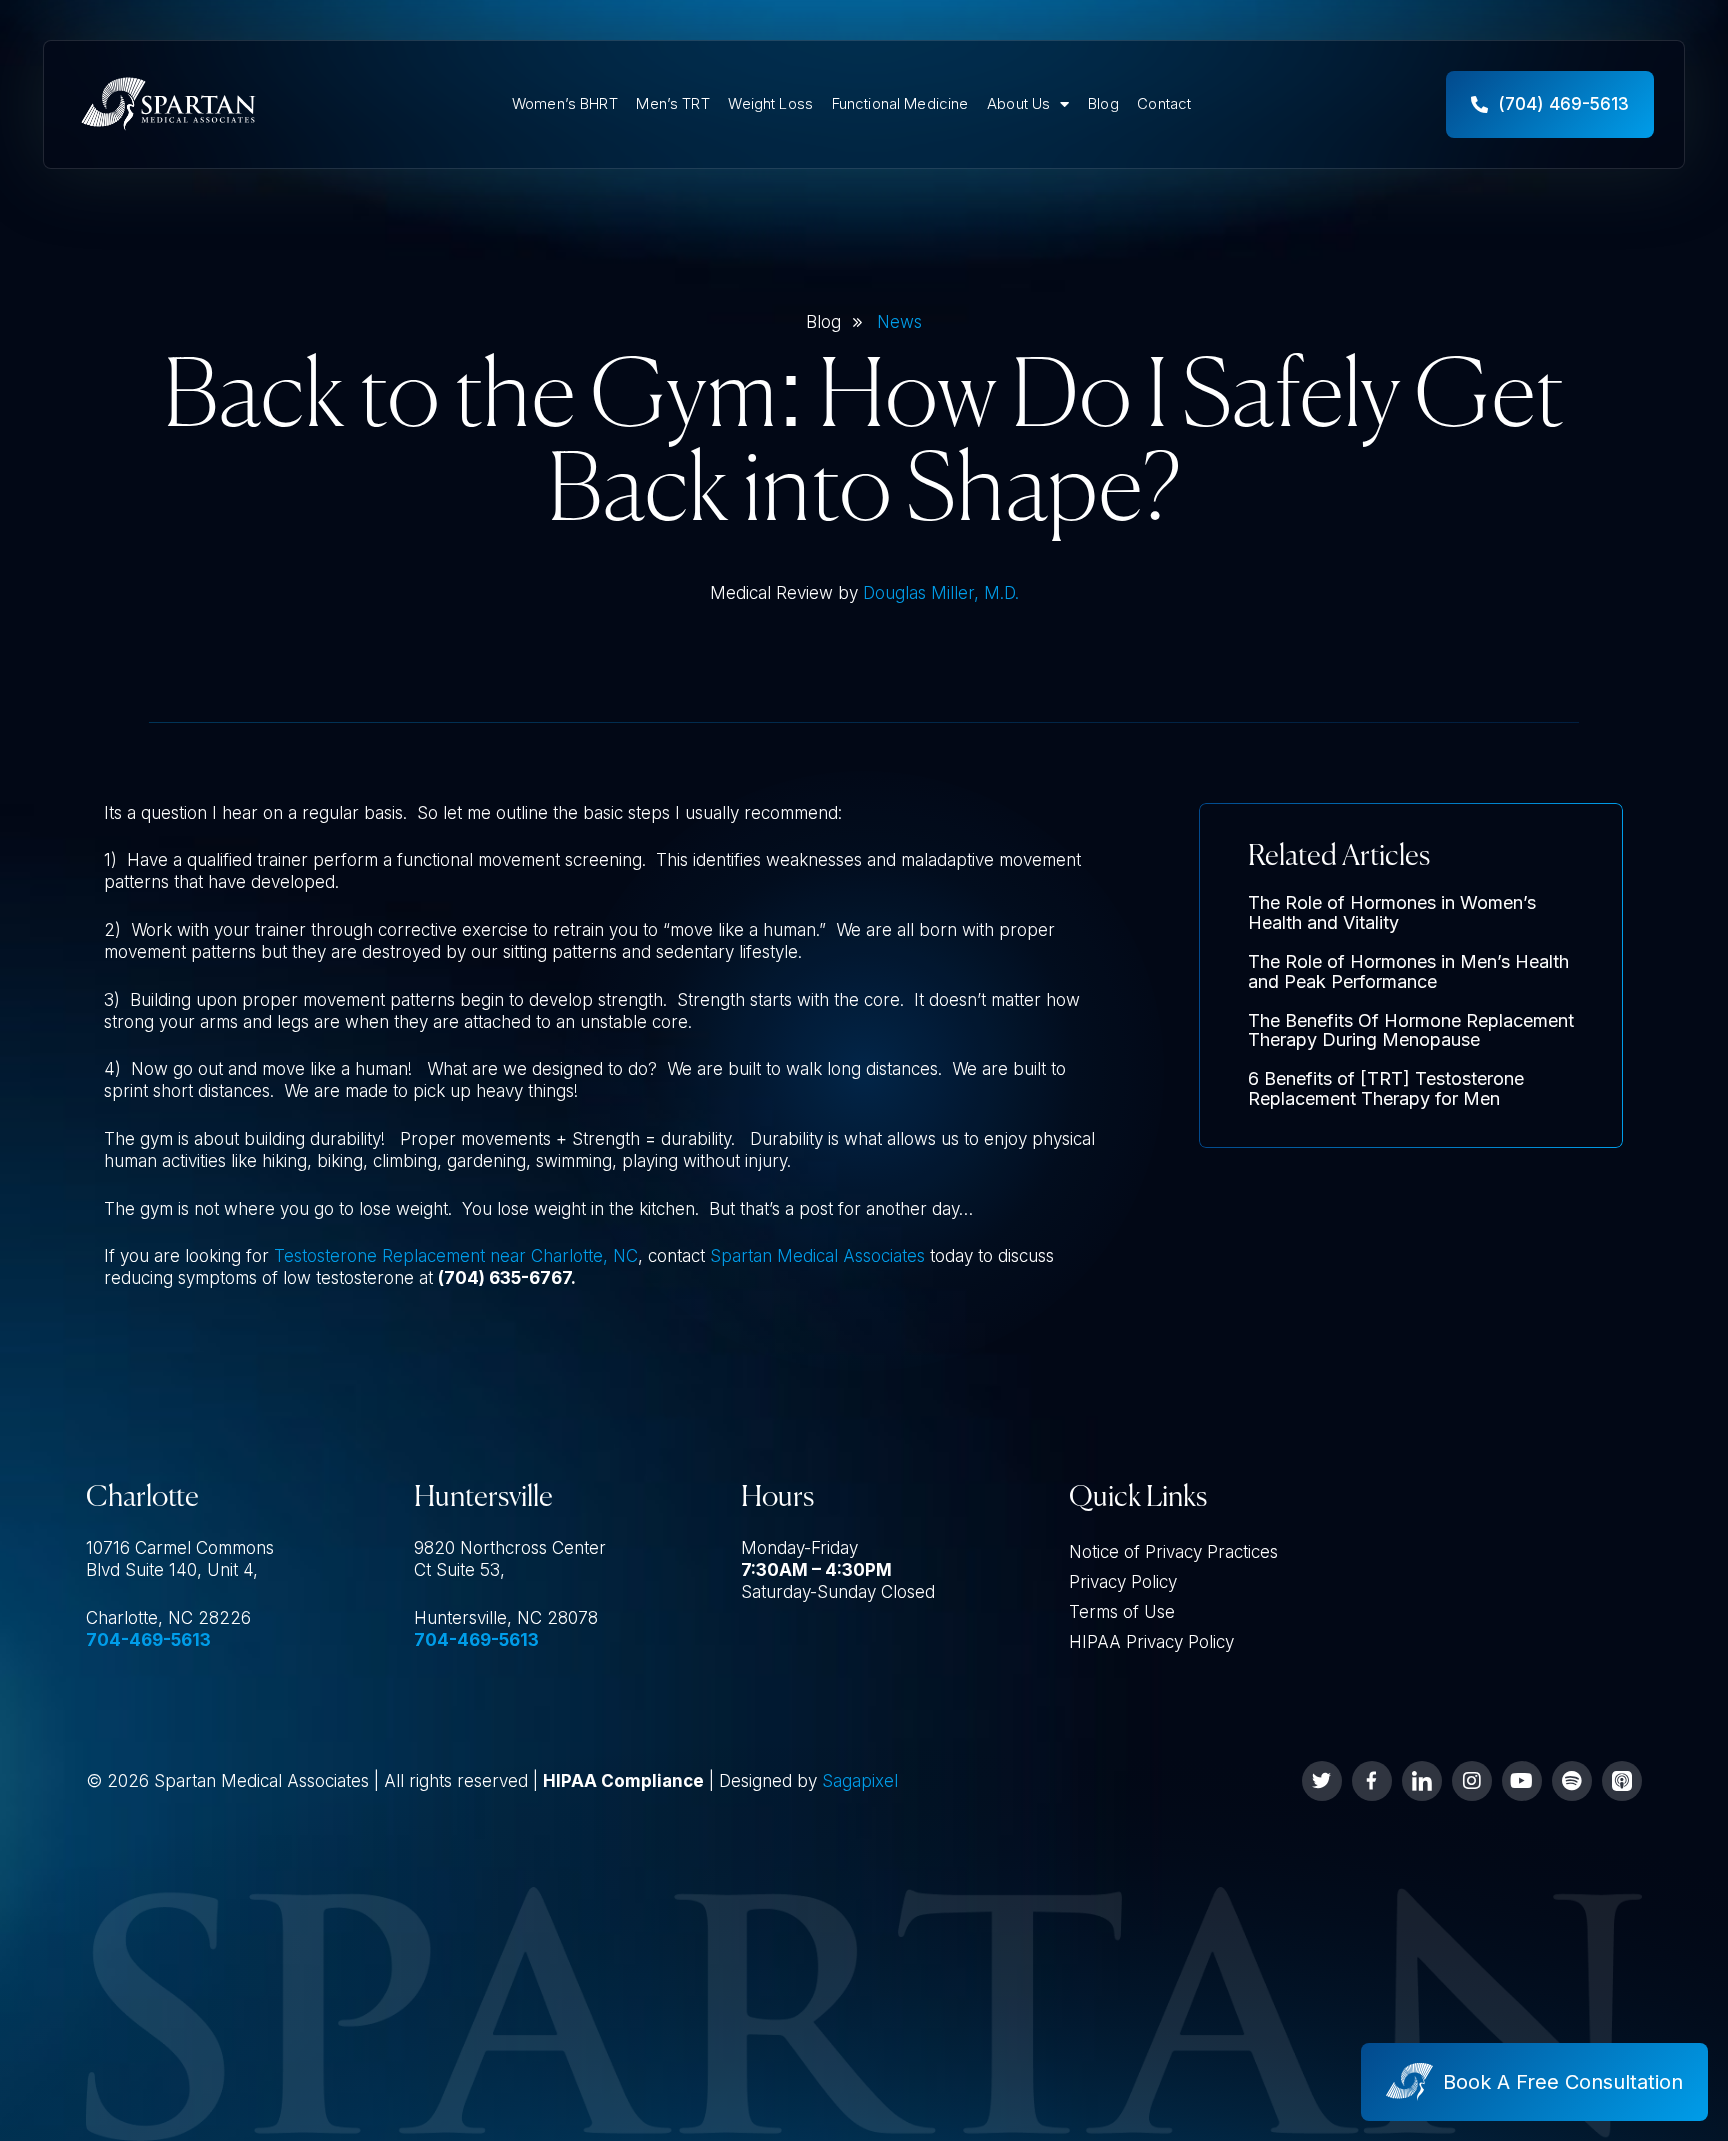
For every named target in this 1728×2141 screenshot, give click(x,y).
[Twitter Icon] (1322, 1781)
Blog (1103, 104)
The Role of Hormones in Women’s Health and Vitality (1392, 912)
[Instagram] (1472, 1781)
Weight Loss (770, 104)
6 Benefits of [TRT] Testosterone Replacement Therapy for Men (1386, 1088)
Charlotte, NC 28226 (168, 1618)
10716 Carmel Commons (180, 1548)
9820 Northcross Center (510, 1548)
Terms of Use (1122, 1612)
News (899, 322)
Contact (1164, 104)
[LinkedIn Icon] (1422, 1781)
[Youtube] (1522, 1781)
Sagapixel (860, 1781)
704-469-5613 (148, 1640)
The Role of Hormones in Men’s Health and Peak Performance (1408, 971)
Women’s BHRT (565, 104)
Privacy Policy (1123, 1582)
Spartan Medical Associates (817, 1256)
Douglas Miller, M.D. (941, 593)
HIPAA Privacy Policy (1151, 1642)
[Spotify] (1572, 1781)
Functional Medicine (900, 104)
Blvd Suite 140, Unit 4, (172, 1570)
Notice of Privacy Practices (1173, 1552)
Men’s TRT (672, 104)
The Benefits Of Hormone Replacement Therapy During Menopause (1411, 1030)
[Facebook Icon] (1372, 1781)
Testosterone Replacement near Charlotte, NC (456, 1256)
